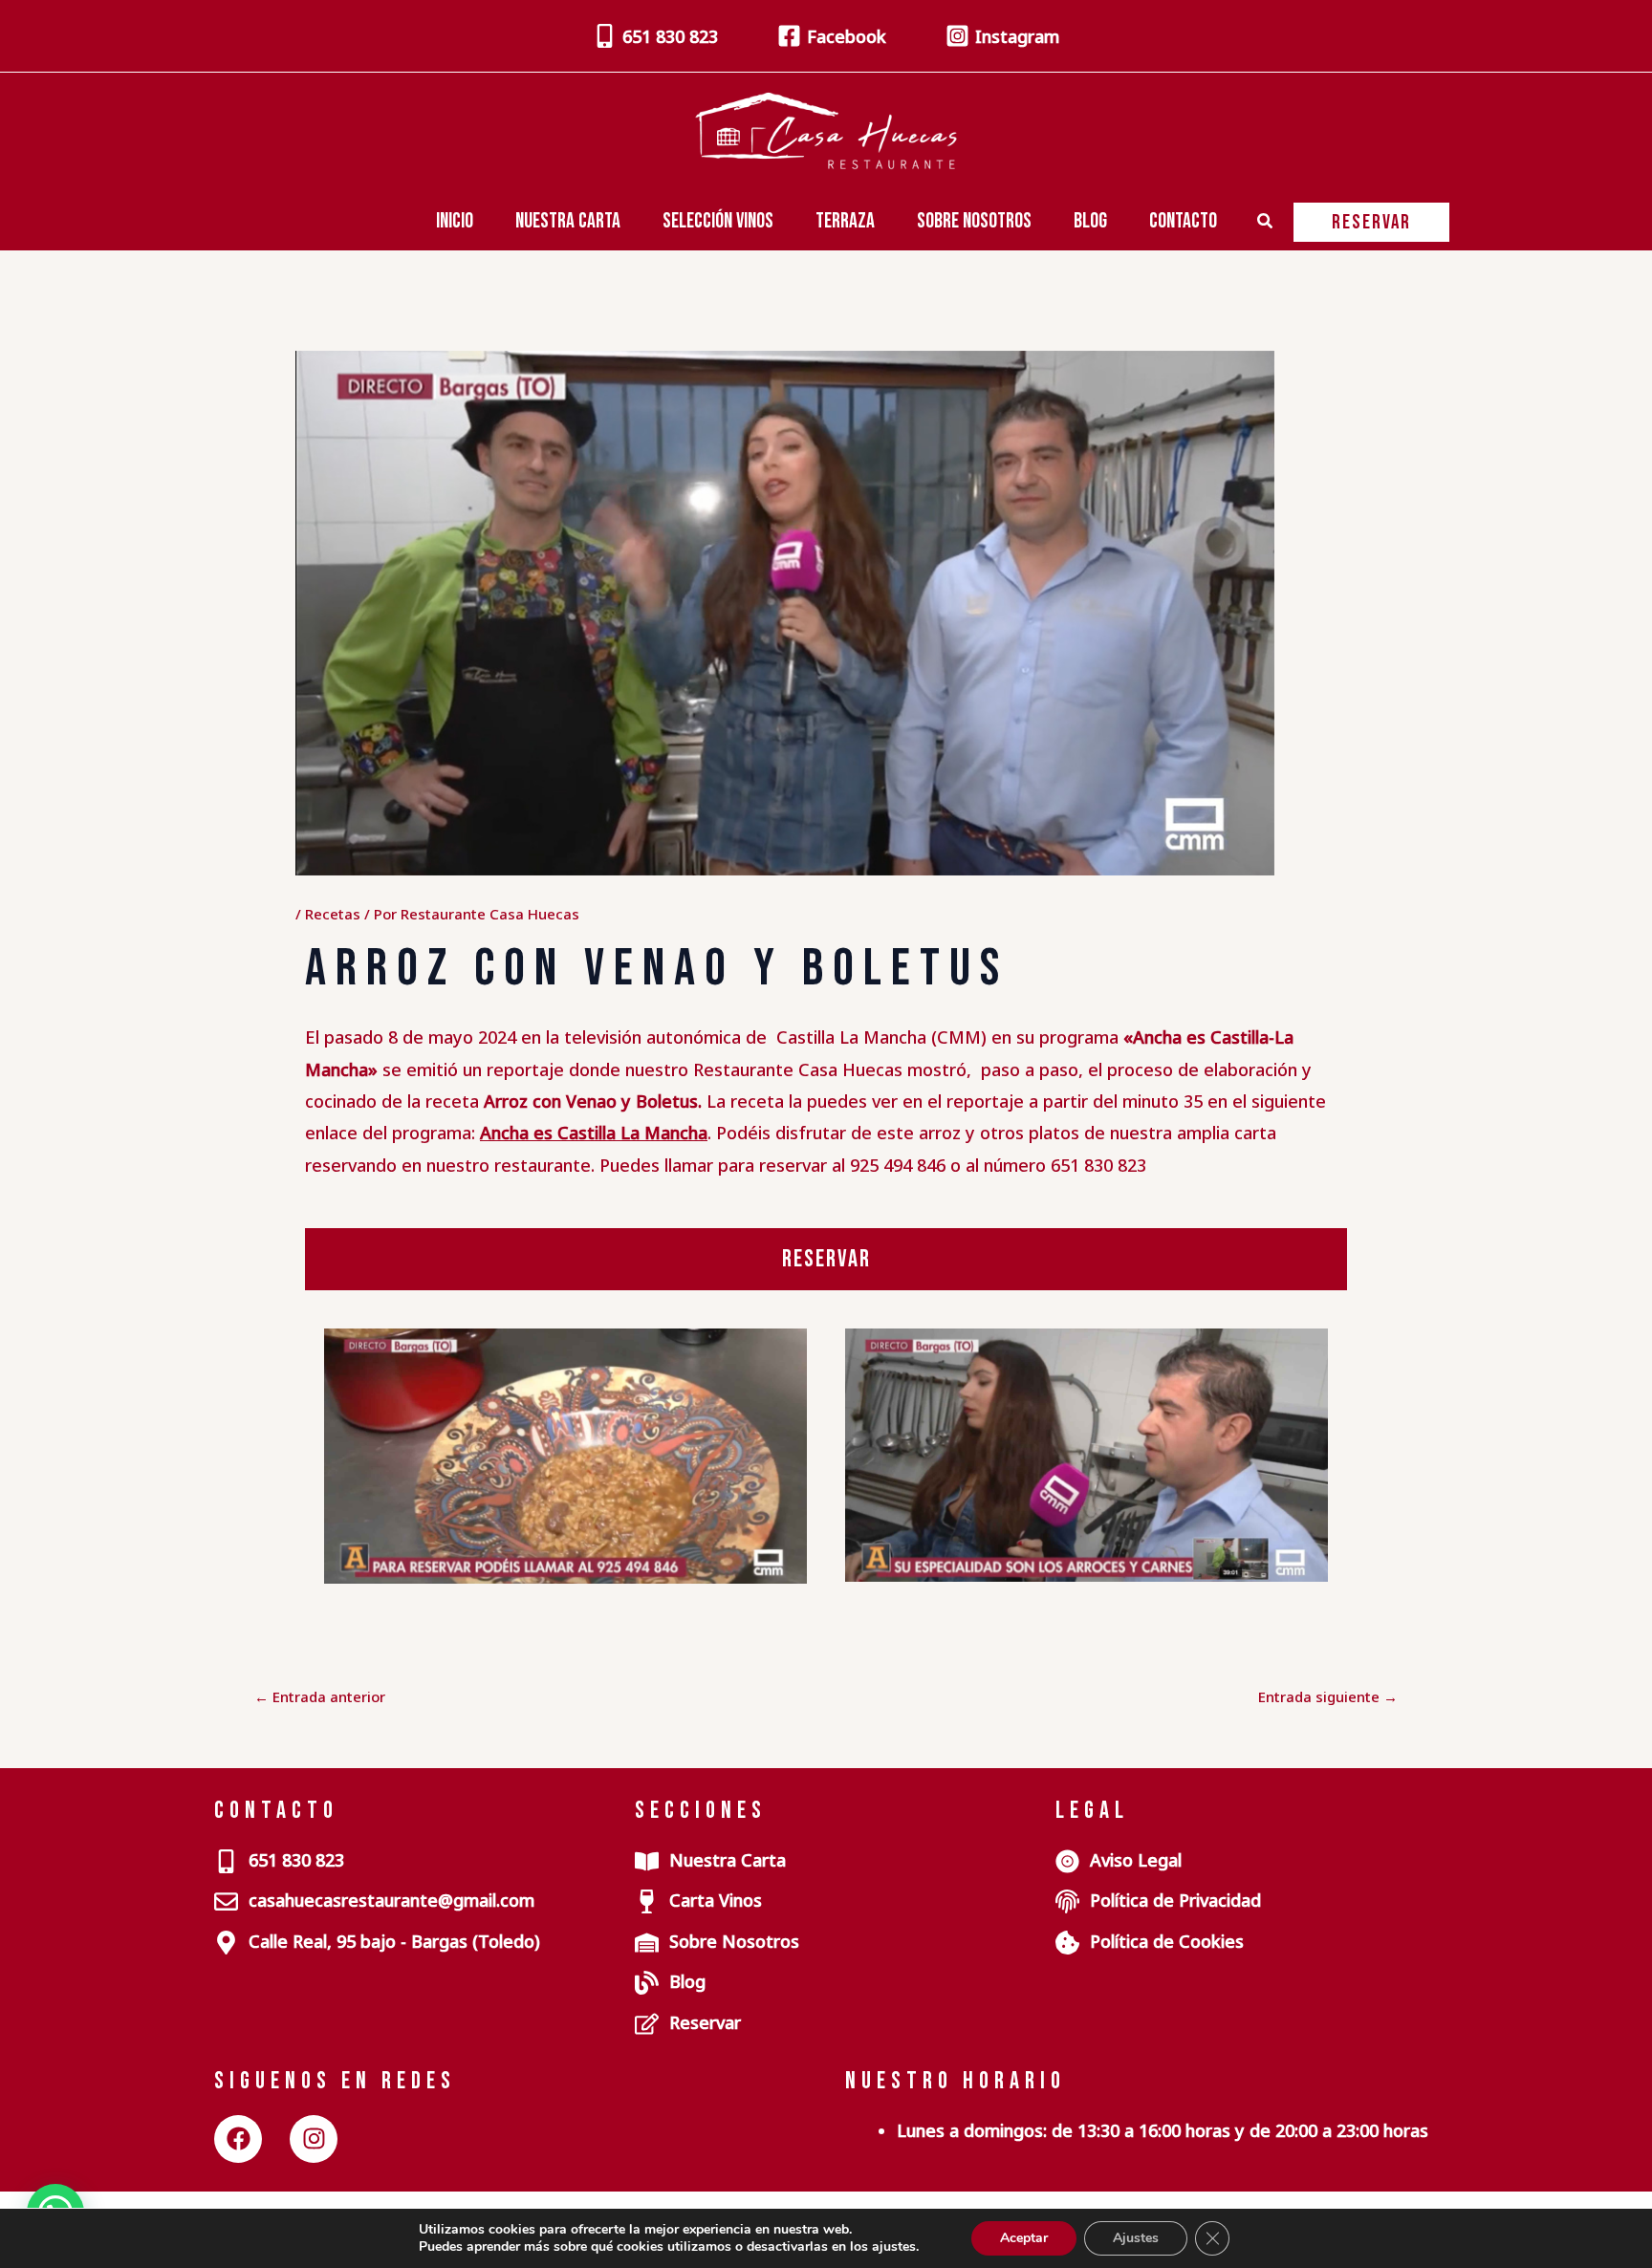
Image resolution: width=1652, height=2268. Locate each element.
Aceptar (1024, 2238)
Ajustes (1136, 2238)
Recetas (333, 914)
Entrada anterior (320, 1697)
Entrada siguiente (1328, 1697)
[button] (1266, 223)
